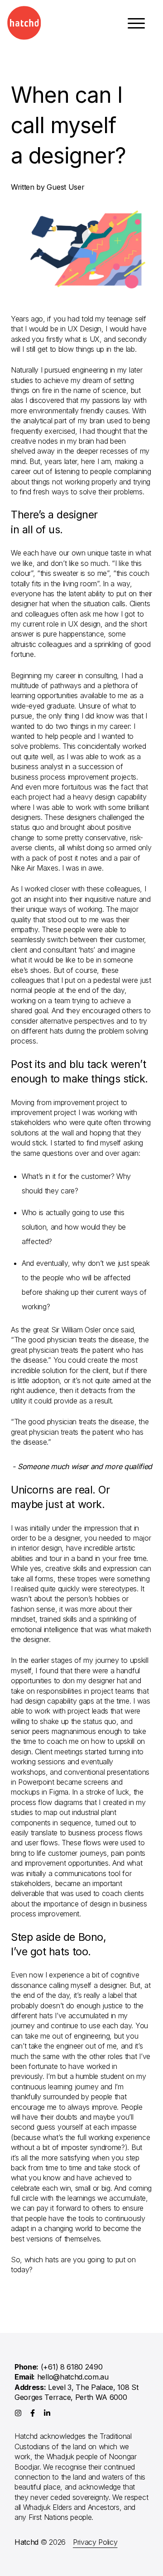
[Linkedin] (47, 2413)
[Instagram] (18, 2413)
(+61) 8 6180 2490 (72, 2367)
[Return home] (24, 23)
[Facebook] (33, 2413)
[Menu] (136, 27)
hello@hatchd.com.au (73, 2377)
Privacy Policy (95, 2542)
